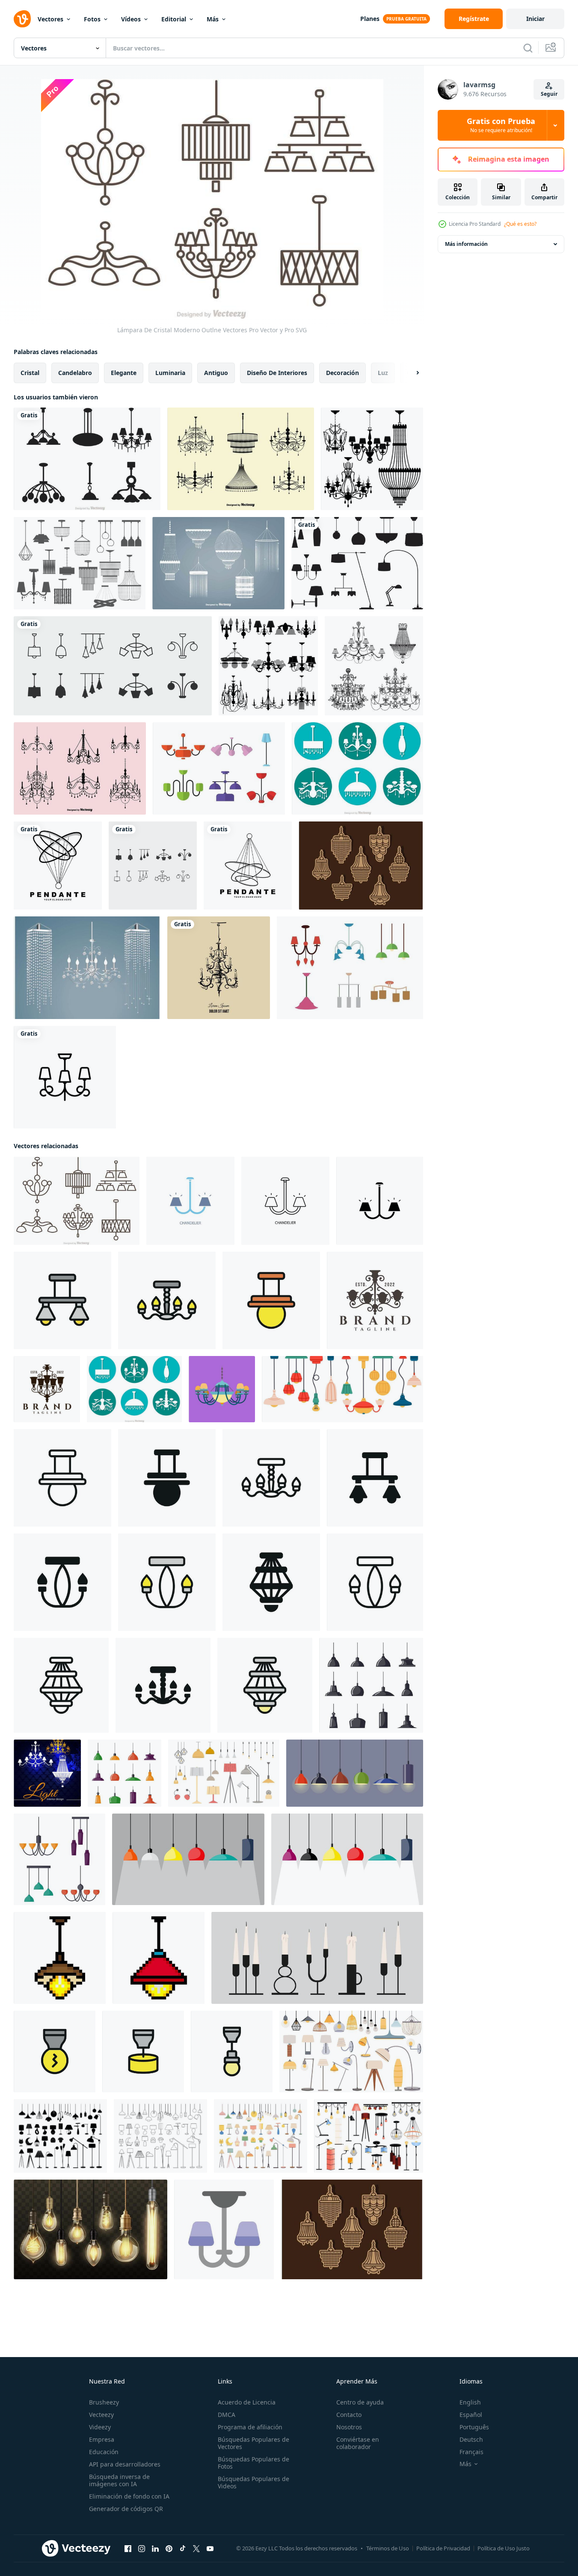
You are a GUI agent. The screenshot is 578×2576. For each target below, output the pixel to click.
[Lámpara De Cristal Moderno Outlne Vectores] (77, 1201)
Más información (466, 244)
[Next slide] (410, 373)
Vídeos (131, 19)
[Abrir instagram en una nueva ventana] (142, 2549)
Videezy (100, 2427)
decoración (342, 373)
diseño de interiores (277, 373)
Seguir (549, 94)
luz (383, 373)
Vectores (50, 19)
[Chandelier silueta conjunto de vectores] (87, 459)
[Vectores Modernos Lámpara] (219, 768)
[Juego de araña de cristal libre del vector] (241, 459)
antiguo (216, 373)
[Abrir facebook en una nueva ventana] (128, 2549)
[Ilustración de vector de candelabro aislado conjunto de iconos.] (113, 666)
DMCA (227, 2415)
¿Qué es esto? (520, 224)
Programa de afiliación (250, 2427)
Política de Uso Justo (504, 2548)
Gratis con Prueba (501, 125)
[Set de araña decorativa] (374, 666)
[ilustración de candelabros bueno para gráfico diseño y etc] (222, 1389)
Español (471, 2415)
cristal (30, 373)
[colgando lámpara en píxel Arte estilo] (60, 1958)
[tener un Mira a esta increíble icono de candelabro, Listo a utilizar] (224, 2229)
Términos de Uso (388, 2548)
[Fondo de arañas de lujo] (47, 1773)
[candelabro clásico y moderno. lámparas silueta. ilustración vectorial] (80, 563)
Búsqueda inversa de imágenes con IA (119, 2480)
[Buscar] (528, 48)
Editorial (174, 19)
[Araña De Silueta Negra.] (372, 459)
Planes (370, 19)
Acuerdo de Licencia (247, 2402)
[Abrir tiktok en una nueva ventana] (183, 2549)
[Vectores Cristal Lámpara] (361, 866)
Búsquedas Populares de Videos (253, 2482)
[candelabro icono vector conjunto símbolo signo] (153, 866)
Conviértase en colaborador (358, 2443)
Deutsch (471, 2439)
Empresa (102, 2439)
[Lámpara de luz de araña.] (268, 666)
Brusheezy (104, 2402)
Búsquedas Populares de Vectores (253, 2443)
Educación (104, 2452)
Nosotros (349, 2427)
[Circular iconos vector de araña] (357, 768)
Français (471, 2452)
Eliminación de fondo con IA (129, 2496)
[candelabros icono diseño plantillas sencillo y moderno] (62, 1300)
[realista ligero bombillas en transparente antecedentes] (90, 2229)
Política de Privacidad (443, 2548)
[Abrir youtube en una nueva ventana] (210, 2549)
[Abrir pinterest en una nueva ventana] (169, 2549)
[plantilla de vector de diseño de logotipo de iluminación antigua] (375, 1300)
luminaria (170, 373)
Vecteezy (101, 2415)
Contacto (349, 2415)
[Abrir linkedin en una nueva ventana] (155, 2549)
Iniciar (535, 19)
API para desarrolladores (125, 2464)
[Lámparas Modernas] (357, 563)
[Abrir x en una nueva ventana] (196, 2549)
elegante (124, 373)
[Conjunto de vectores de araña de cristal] (218, 563)
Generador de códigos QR (126, 2509)
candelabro (75, 373)
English (470, 2402)
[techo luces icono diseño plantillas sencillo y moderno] (55, 2052)
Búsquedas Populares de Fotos (253, 2463)
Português (474, 2427)
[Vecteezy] (22, 19)
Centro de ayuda (360, 2402)
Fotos (92, 19)
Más (213, 19)
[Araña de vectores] (350, 968)
